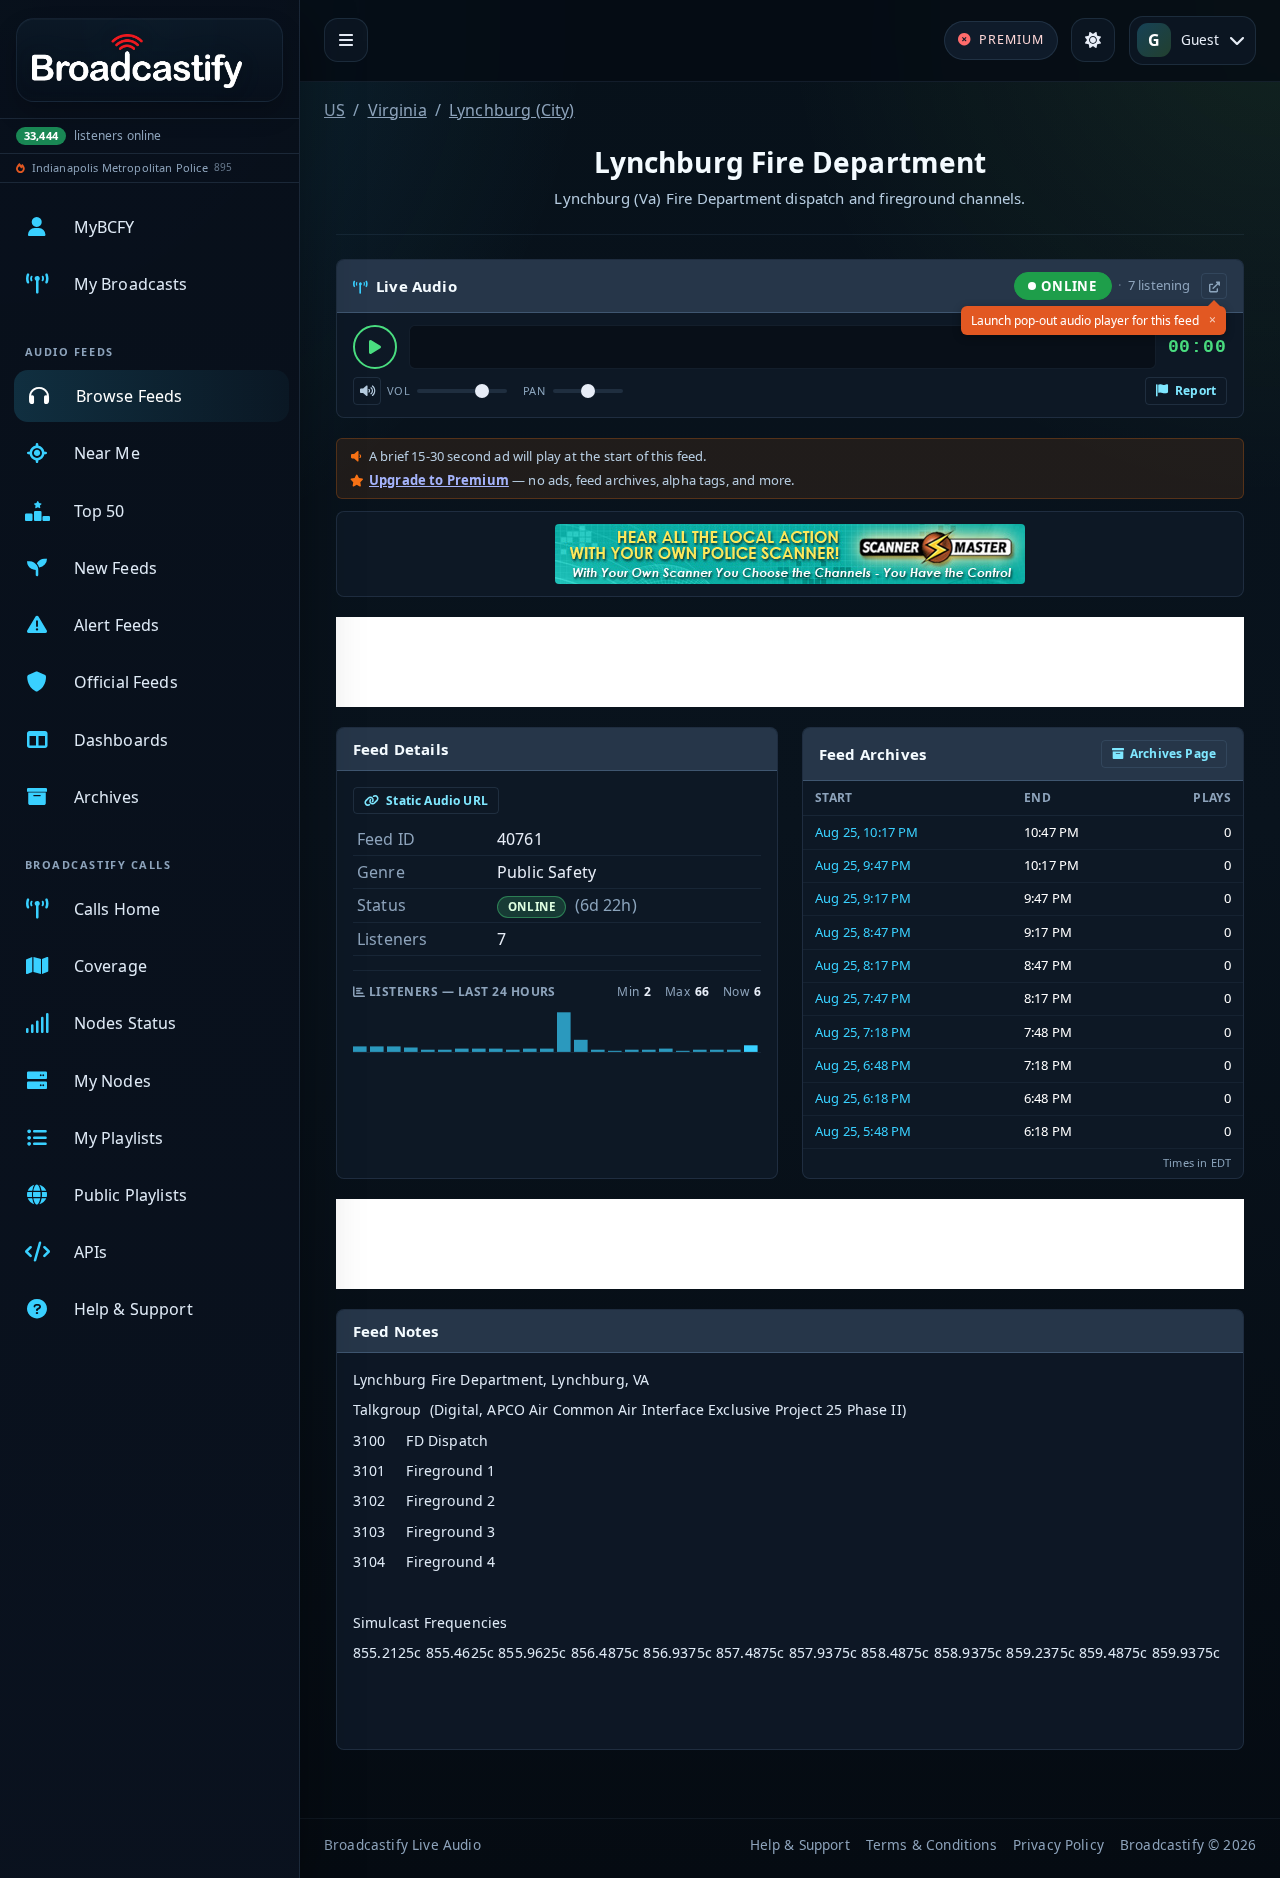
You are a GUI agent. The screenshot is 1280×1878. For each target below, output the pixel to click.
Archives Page (1173, 753)
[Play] (375, 347)
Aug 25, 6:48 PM (863, 1065)
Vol (398, 390)
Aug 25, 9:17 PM (863, 898)
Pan (534, 390)
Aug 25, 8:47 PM (863, 932)
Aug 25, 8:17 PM (863, 965)
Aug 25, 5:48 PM (863, 1131)
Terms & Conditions (931, 1844)
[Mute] (367, 391)
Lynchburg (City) (512, 110)
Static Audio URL (435, 800)
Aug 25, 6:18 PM (863, 1098)
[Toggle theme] (1093, 40)
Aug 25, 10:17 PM (867, 832)
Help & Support (800, 1844)
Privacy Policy (1058, 1844)
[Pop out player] (1214, 286)
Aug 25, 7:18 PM (863, 1032)
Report (1194, 390)
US (334, 110)
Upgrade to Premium (439, 480)
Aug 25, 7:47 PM (863, 998)
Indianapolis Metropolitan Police (120, 167)
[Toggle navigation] (346, 40)
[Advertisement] (790, 662)
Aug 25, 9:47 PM (863, 865)
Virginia (397, 110)
